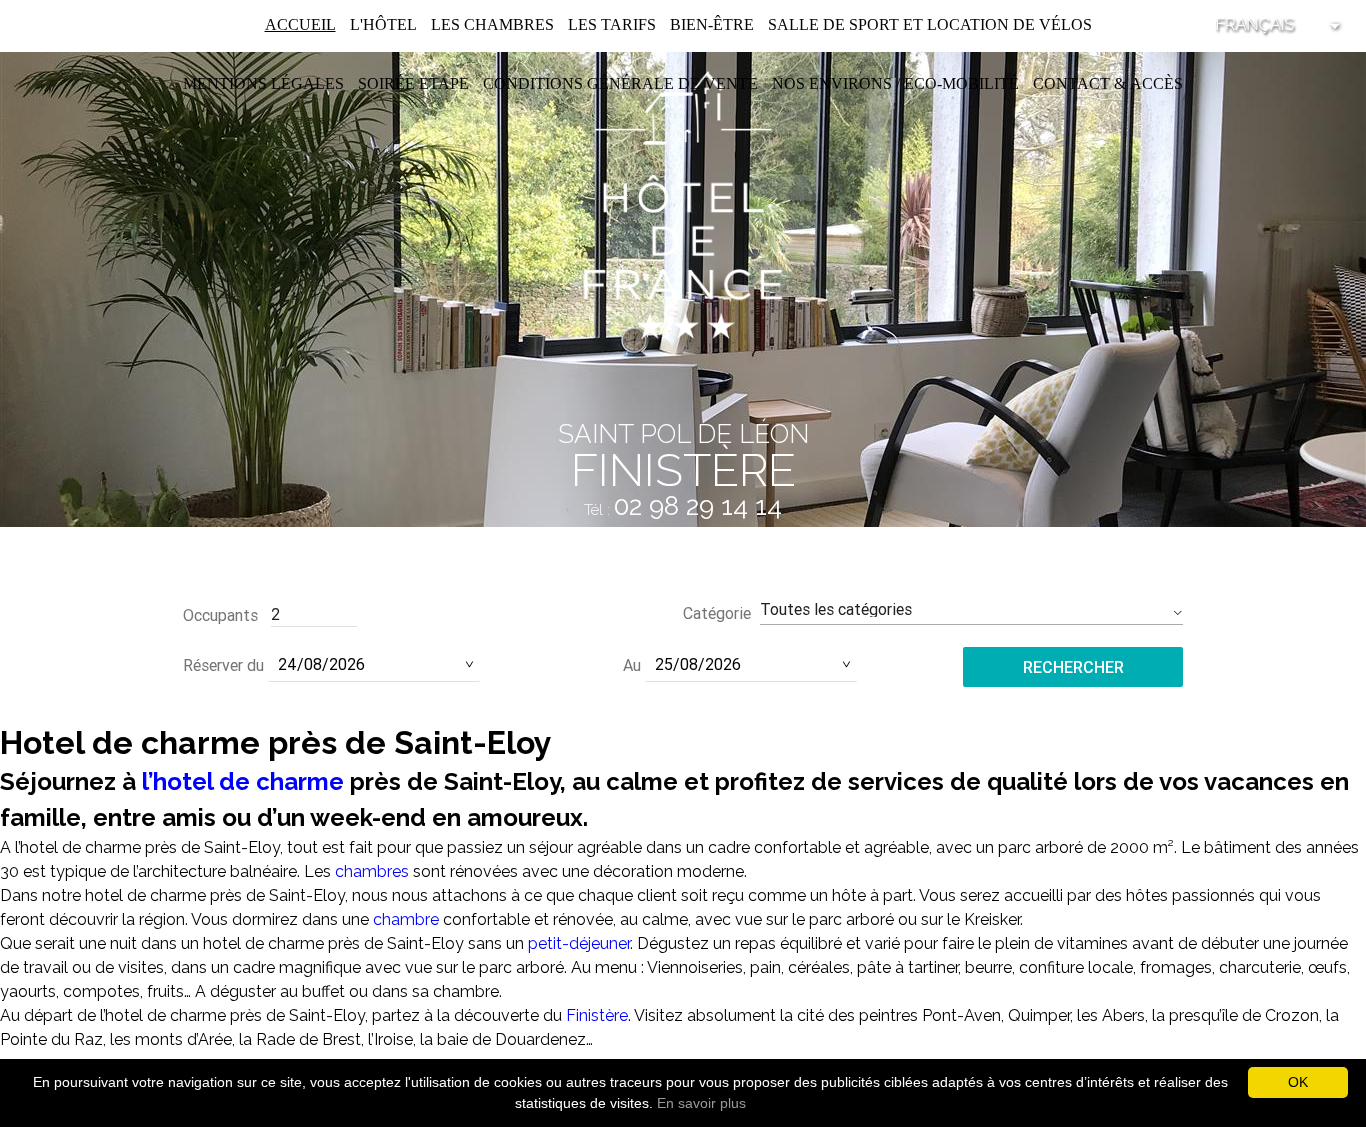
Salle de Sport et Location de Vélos (930, 24)
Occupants (220, 615)
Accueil (300, 24)
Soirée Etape (413, 83)
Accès (1156, 83)
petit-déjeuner (579, 943)
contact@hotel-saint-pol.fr (683, 537)
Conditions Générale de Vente (620, 83)
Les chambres (492, 24)
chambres (372, 871)
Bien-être (712, 24)
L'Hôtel (383, 24)
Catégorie (717, 613)
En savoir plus (701, 1103)
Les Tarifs (612, 24)
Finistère (597, 1015)
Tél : (683, 510)
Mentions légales (263, 83)
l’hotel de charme (243, 781)
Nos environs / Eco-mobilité (895, 83)
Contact (1071, 83)
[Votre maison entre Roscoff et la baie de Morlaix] (683, 203)
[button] (971, 609)
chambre (406, 919)
